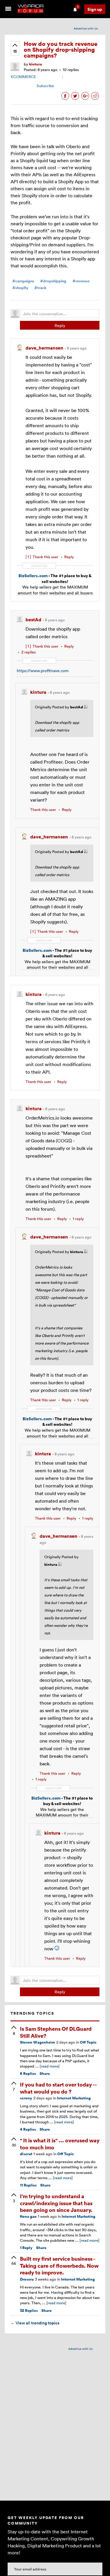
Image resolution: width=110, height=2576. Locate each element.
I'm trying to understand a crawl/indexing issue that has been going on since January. (56, 2203)
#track (40, 288)
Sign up (95, 9)
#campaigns (23, 281)
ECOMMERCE (23, 77)
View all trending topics (35, 2323)
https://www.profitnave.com (43, 671)
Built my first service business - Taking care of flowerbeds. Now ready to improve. (59, 2265)
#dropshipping (53, 281)
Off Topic (88, 2042)
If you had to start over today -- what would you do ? (58, 2088)
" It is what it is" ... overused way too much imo (60, 2144)
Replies (28, 2074)
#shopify (20, 288)
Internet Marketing (74, 2098)
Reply (60, 325)
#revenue (81, 281)
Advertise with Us (86, 28)
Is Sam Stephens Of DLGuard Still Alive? (56, 2032)
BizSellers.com (33, 576)
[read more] (50, 2066)
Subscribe (45, 86)
